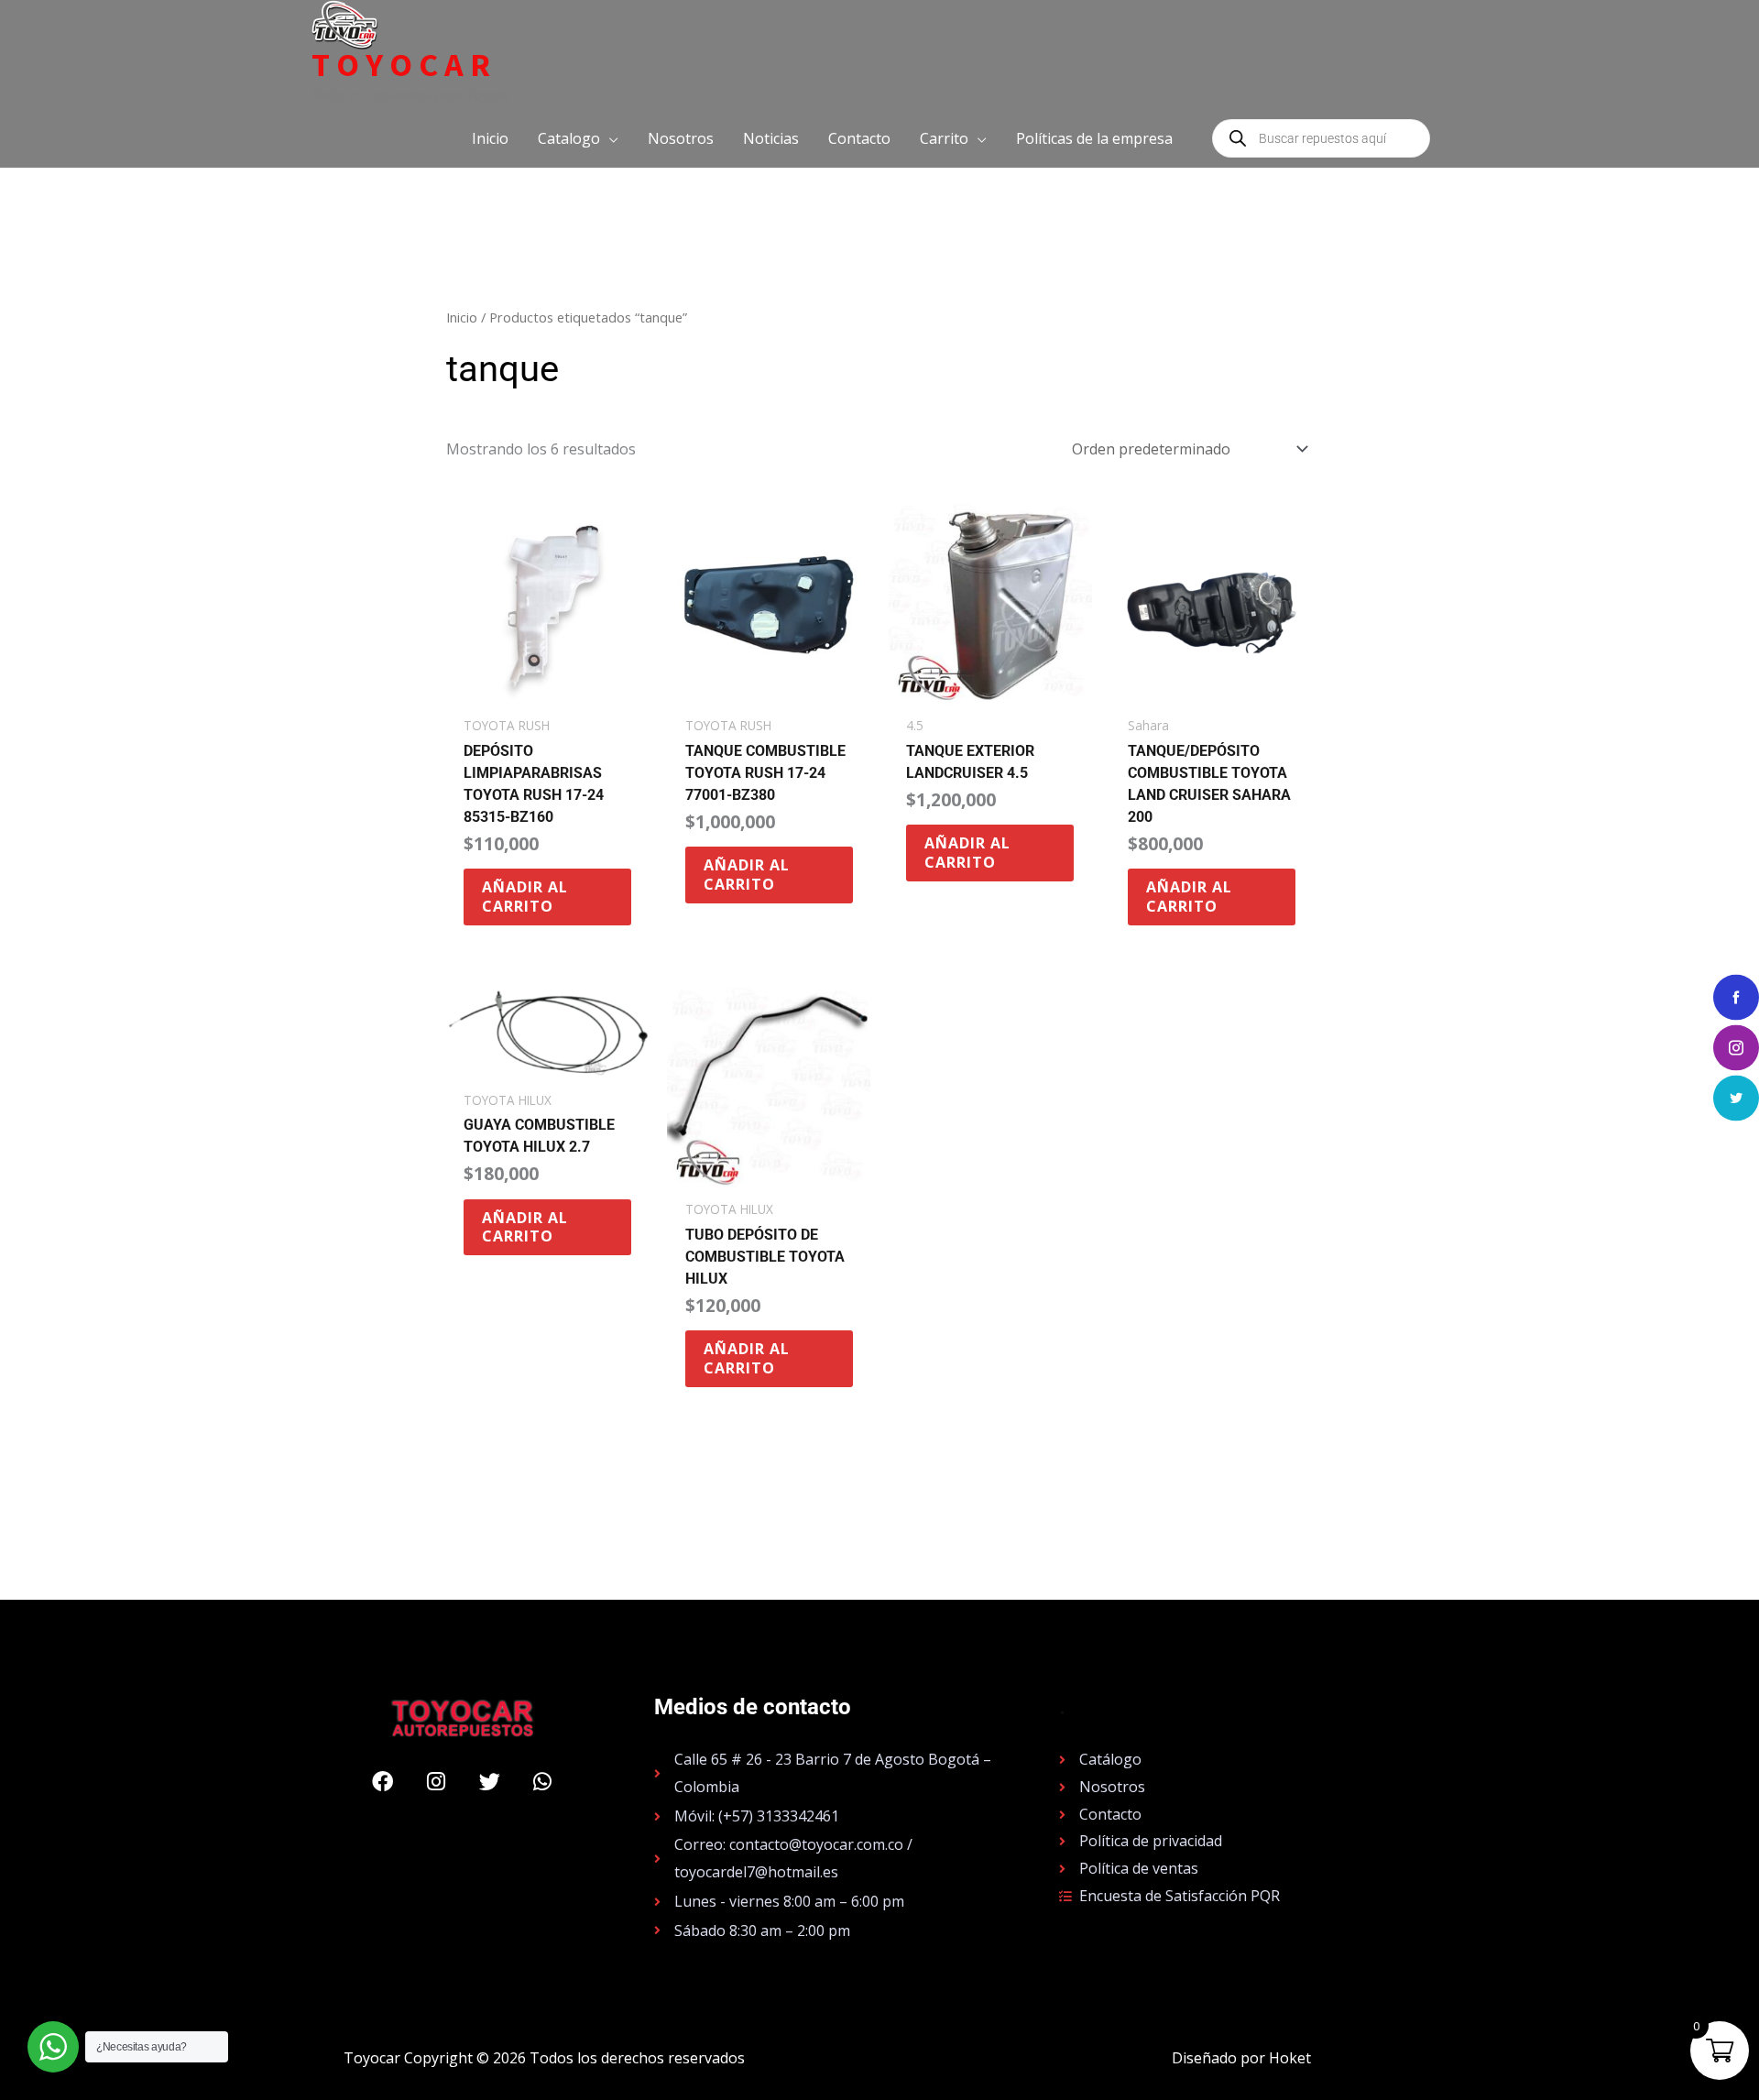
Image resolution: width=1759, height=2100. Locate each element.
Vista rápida (547, 689)
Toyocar (404, 65)
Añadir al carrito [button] (525, 897)
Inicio (462, 317)
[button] (578, 138)
